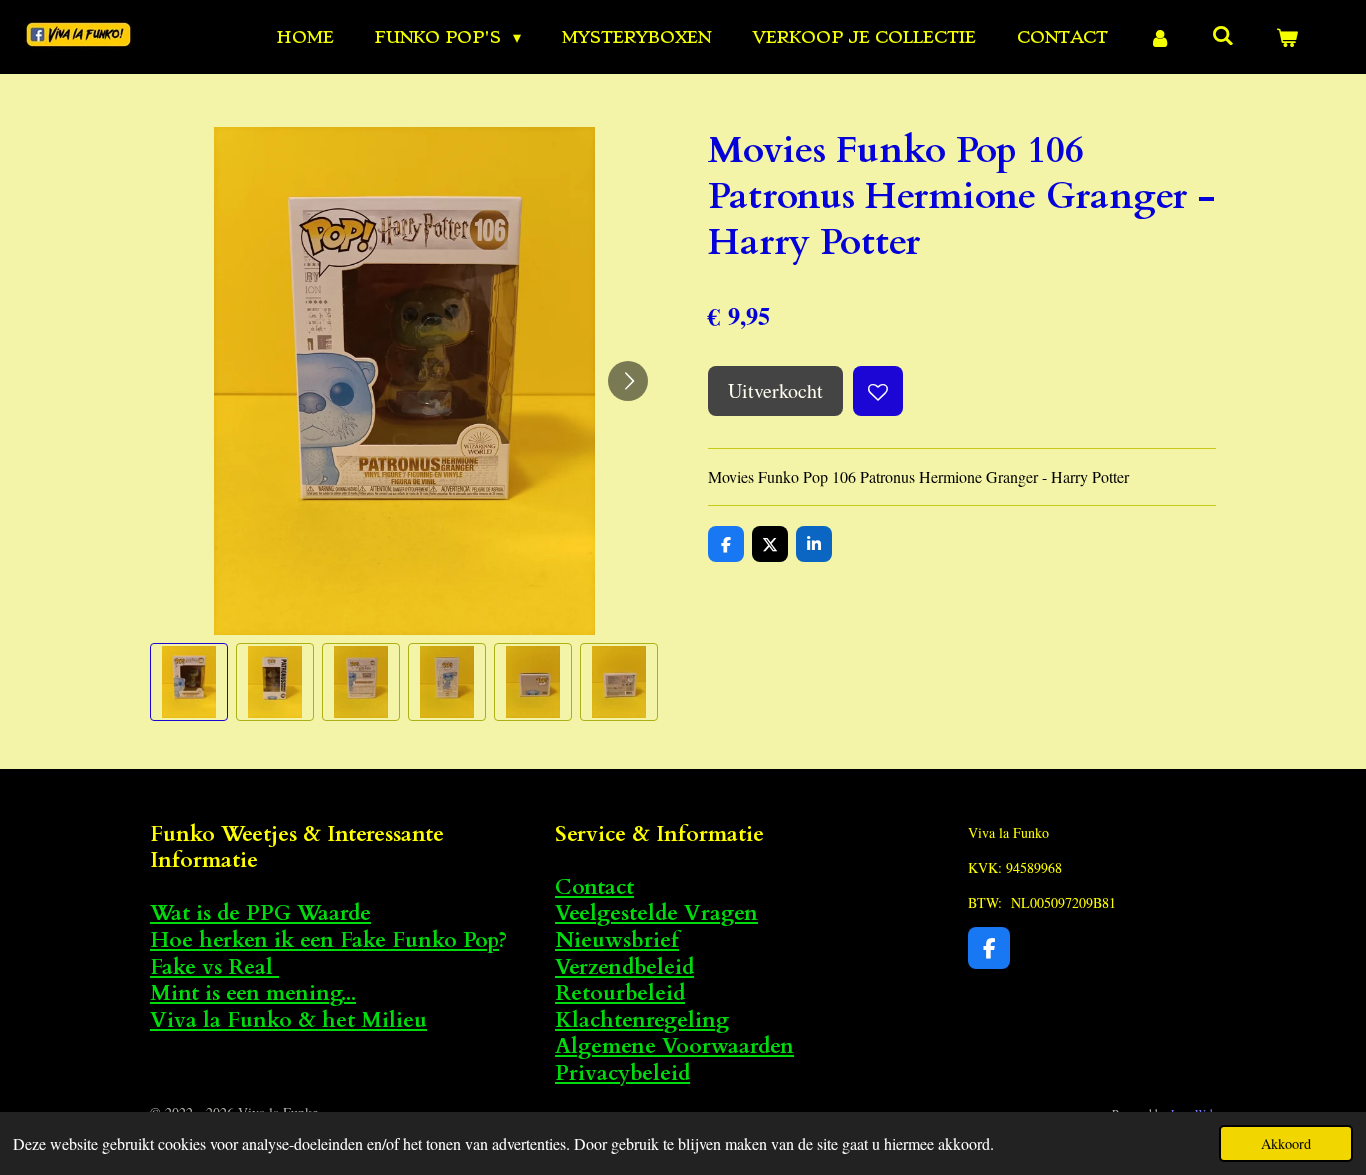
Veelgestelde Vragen (656, 913)
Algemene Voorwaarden (674, 1046)
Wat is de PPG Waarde (260, 913)
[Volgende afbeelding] (628, 381)
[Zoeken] (1223, 35)
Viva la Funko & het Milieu (288, 1020)
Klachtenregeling (642, 1020)
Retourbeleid (620, 993)
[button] (189, 682)
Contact (594, 887)
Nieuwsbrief (617, 940)
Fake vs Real (214, 967)
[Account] (1160, 37)
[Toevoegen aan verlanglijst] (878, 391)
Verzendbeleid (624, 967)
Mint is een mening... (253, 993)
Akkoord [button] (1286, 1143)
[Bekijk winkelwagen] (1287, 37)
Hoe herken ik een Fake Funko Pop (324, 940)
